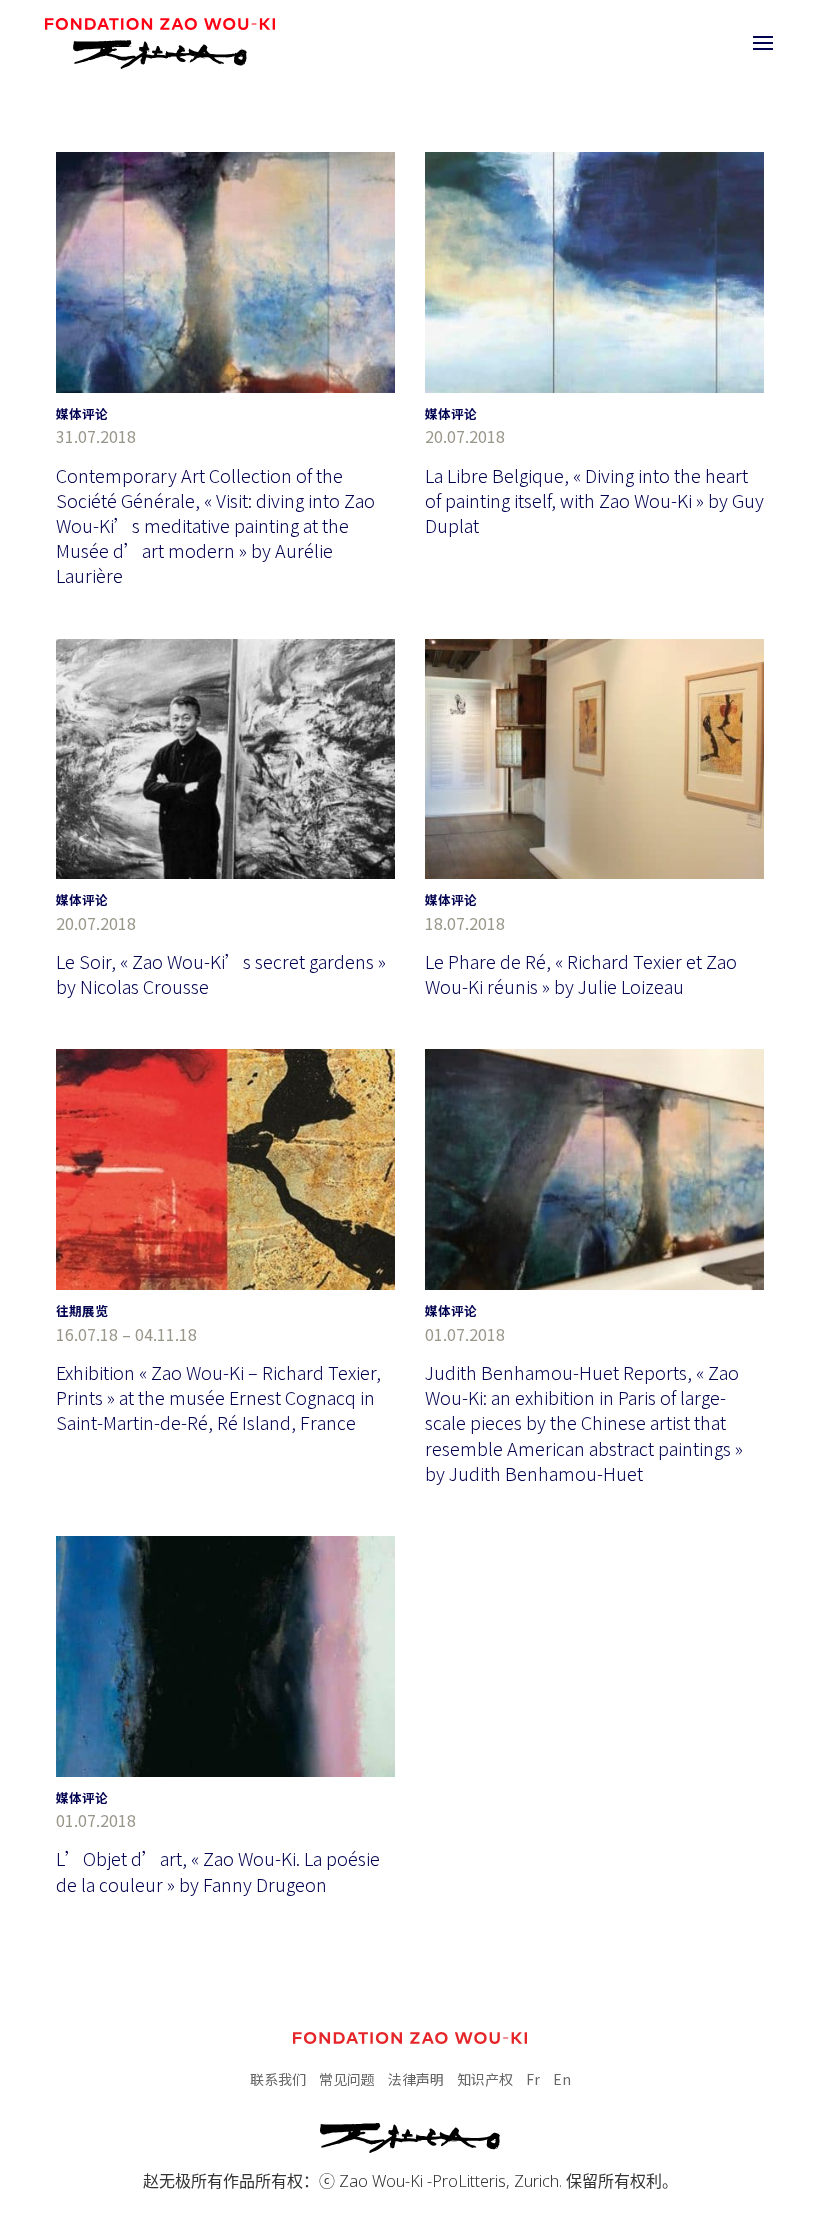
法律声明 (416, 2079)
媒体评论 (82, 413)
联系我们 (278, 2079)
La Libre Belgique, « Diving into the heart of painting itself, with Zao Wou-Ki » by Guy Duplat (594, 500)
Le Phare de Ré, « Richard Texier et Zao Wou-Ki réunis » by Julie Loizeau (581, 973)
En (562, 2079)
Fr (533, 2079)
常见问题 (347, 2079)
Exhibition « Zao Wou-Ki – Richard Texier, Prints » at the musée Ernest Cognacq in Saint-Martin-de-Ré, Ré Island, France (218, 1397)
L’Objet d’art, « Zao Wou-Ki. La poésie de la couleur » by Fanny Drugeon (218, 1870)
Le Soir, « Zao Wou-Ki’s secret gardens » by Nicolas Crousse (221, 973)
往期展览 (82, 1310)
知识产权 (485, 2079)
